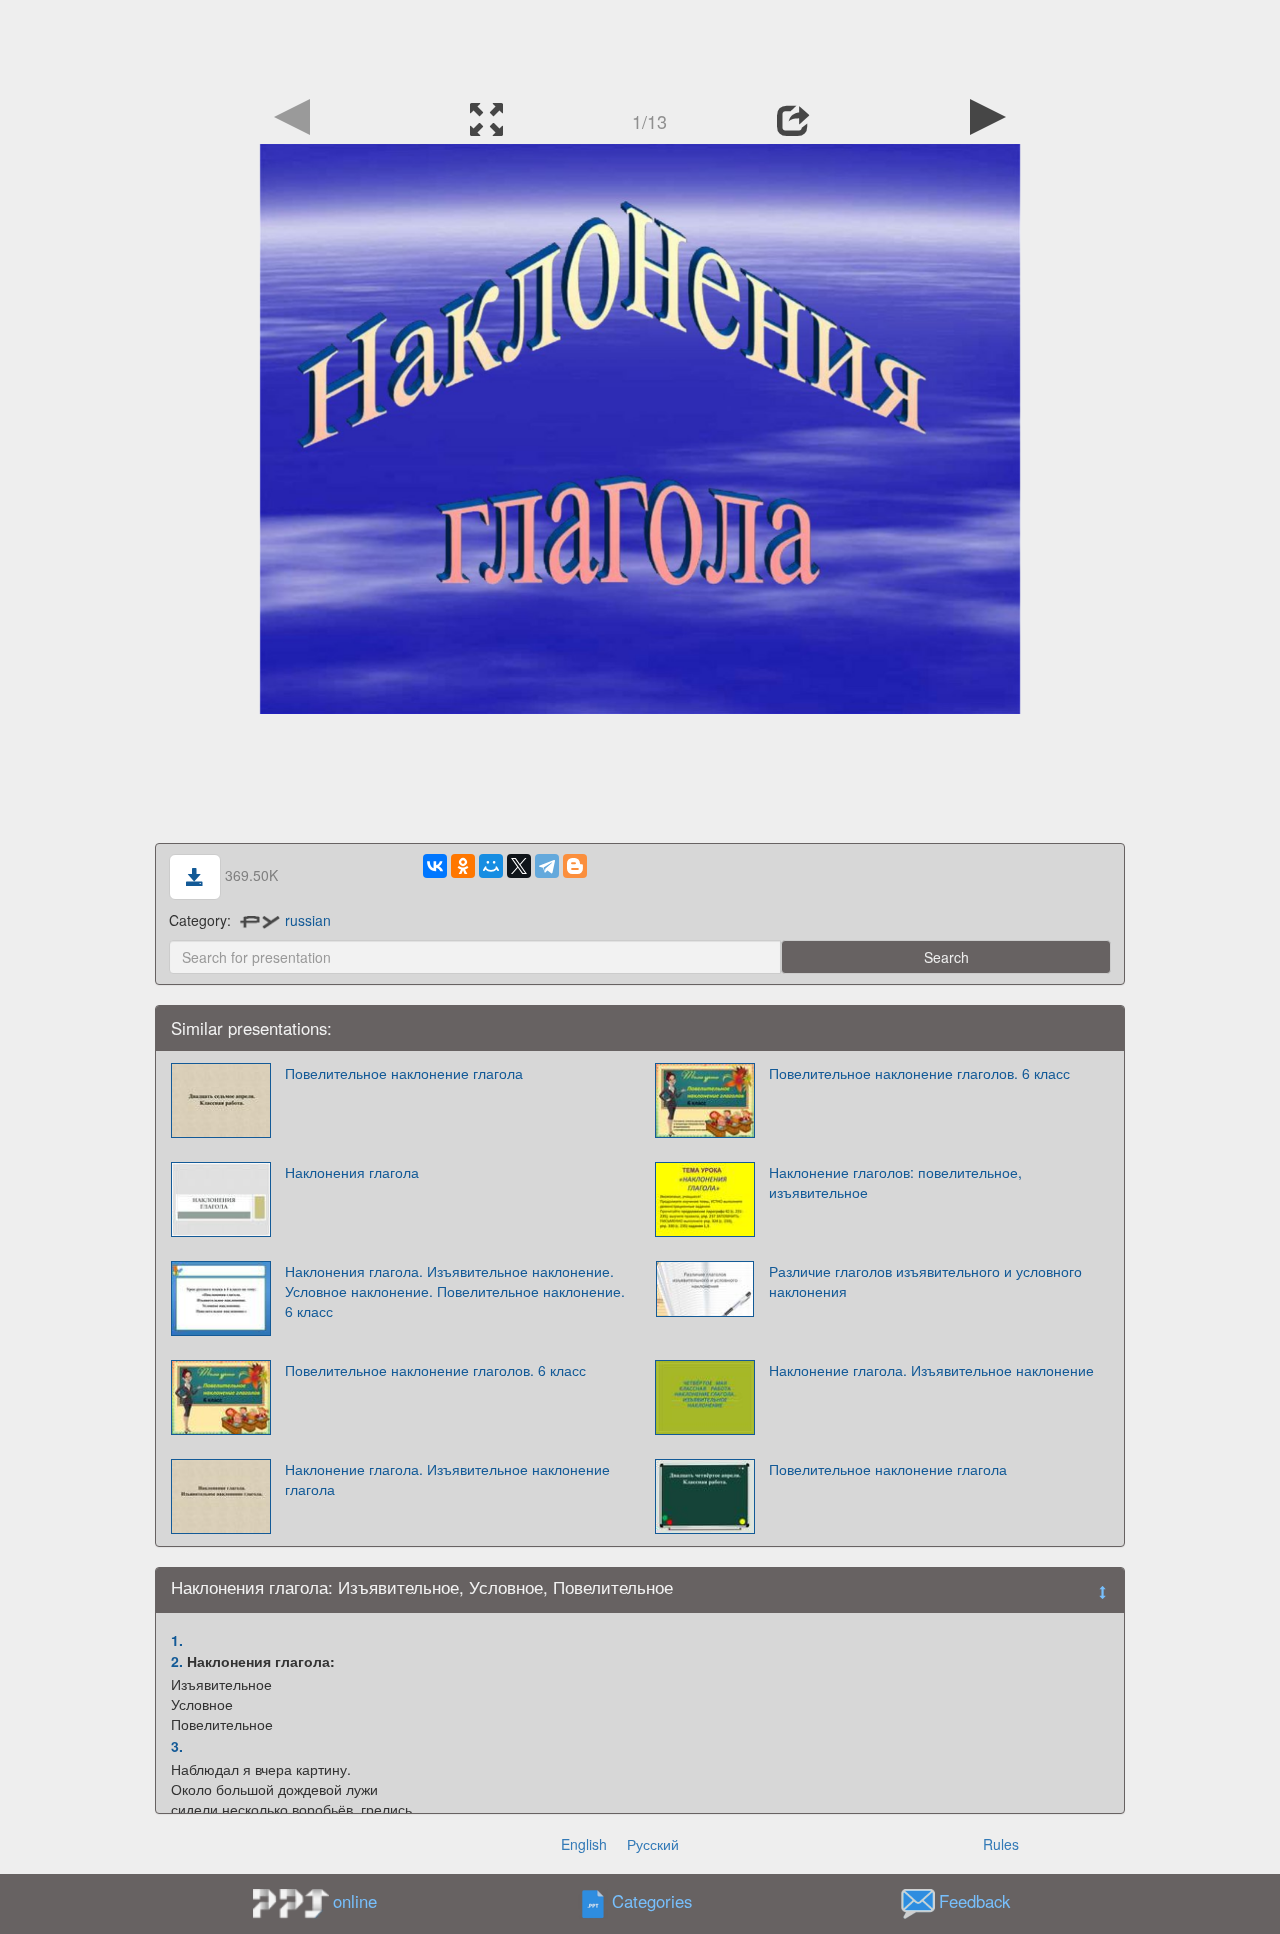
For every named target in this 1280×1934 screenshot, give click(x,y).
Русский (653, 1844)
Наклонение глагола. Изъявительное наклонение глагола (447, 1479)
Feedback (974, 1902)
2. (177, 1661)
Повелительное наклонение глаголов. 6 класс (919, 1073)
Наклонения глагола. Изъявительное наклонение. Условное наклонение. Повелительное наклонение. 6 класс (455, 1291)
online (355, 1901)
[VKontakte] (435, 866)
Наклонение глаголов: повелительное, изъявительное (895, 1182)
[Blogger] (575, 866)
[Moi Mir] (491, 866)
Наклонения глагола (352, 1172)
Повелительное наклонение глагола (404, 1073)
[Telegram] (547, 866)
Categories (652, 1902)
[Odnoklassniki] (463, 866)
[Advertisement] (640, 45)
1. (177, 1640)
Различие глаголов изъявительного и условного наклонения (925, 1281)
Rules (1001, 1844)
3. (177, 1746)
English (584, 1844)
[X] (519, 866)
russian (308, 920)
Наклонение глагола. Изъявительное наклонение (931, 1370)
